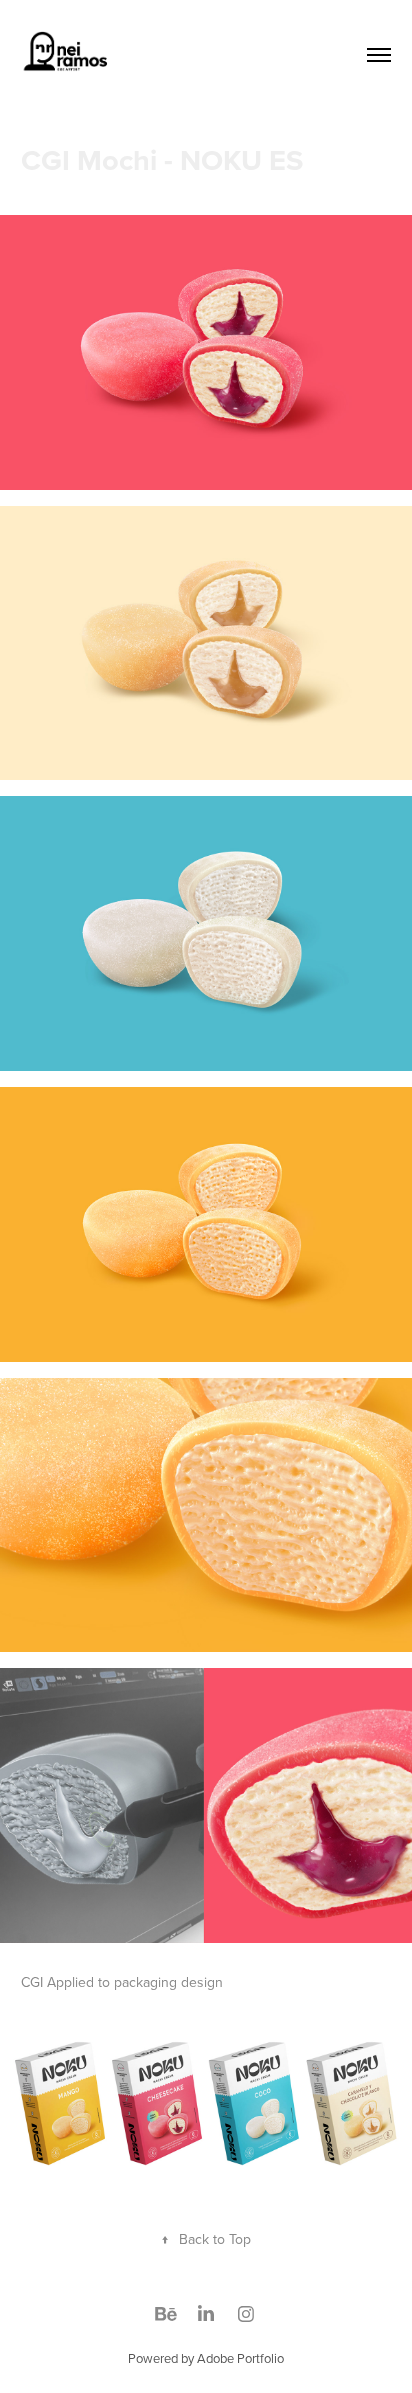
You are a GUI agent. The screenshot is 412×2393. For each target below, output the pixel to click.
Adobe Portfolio (240, 2358)
